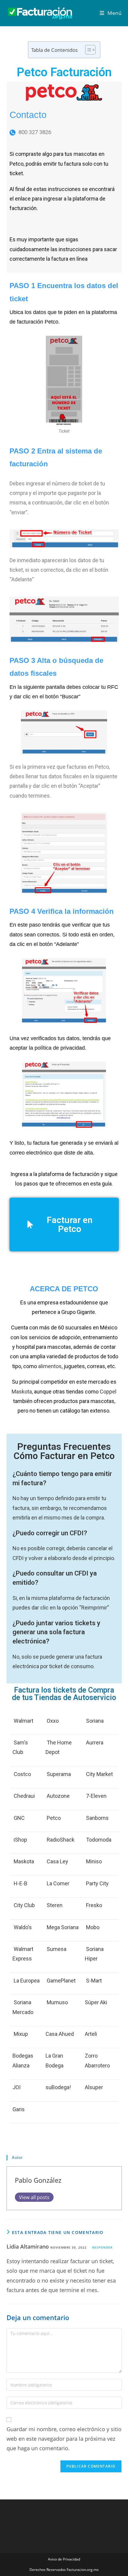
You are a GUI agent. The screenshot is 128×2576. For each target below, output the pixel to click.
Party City (97, 1883)
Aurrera (95, 1743)
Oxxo (53, 1721)
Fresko (94, 1905)
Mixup (21, 2034)
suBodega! (58, 2087)
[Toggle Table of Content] (87, 50)
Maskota (22, 1392)
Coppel (108, 1392)
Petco (54, 1818)
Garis (19, 2109)
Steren (55, 1905)
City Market (99, 1774)
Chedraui (24, 1796)
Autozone (58, 1796)
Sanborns (97, 1818)
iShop (20, 1840)
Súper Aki (96, 2002)
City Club (24, 1905)
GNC (19, 1818)
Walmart (24, 1721)
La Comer (58, 1883)
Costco (22, 1774)
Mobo (93, 1927)
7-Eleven (96, 1796)
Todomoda (99, 1840)
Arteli (91, 2034)
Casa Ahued (60, 2034)
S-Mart (94, 1981)
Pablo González (38, 2180)
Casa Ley (57, 1861)
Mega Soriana (63, 1927)
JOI (17, 2087)
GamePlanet (61, 1981)
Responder (102, 2247)
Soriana (95, 1721)
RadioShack (61, 1840)
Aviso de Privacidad (64, 2559)
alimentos (50, 1366)
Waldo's (23, 1927)
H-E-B (21, 1883)
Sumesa (57, 1949)
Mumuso (57, 2002)
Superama (59, 1774)
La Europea (27, 1981)
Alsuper (94, 2087)
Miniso (94, 1861)
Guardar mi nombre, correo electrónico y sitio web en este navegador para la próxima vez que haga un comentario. (64, 2439)
